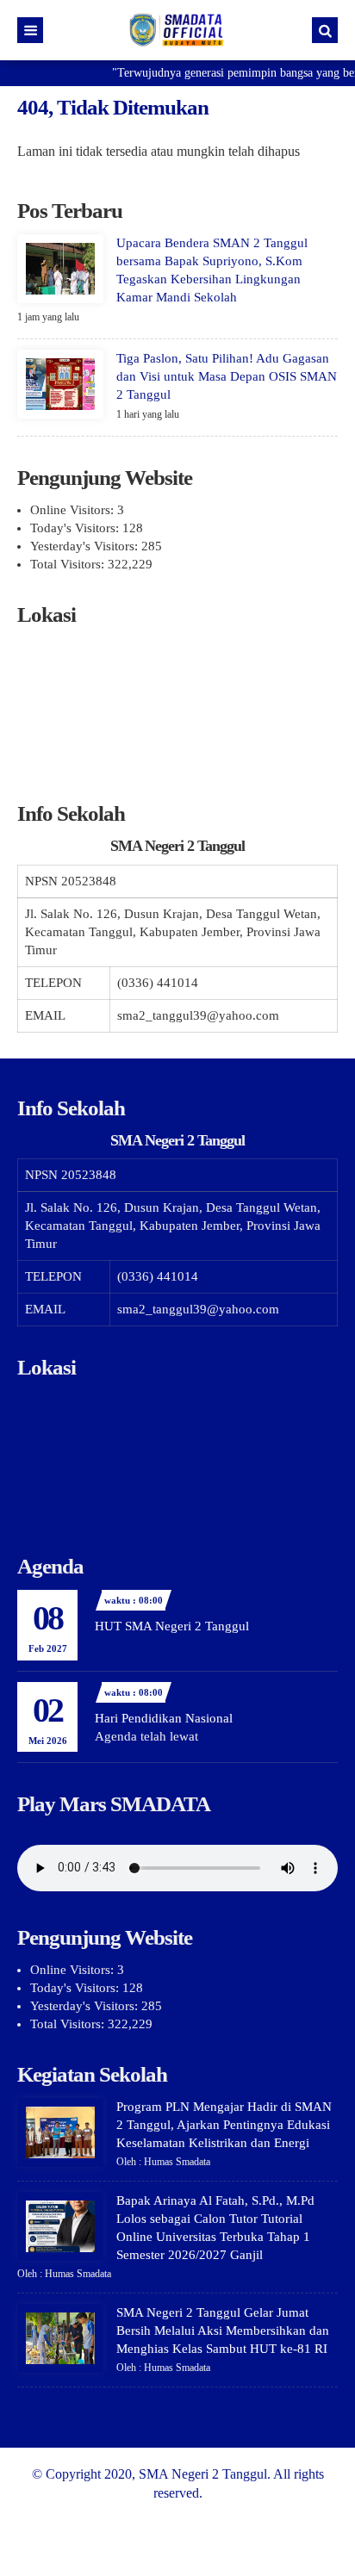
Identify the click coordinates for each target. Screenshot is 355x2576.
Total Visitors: (69, 564)
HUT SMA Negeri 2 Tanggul (172, 1626)
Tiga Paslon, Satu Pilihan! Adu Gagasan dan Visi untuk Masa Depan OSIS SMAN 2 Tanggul (227, 376)
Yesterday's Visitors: (86, 546)
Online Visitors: (74, 510)
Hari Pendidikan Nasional (164, 1718)
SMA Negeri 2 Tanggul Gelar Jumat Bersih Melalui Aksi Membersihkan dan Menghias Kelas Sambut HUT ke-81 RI (223, 2331)
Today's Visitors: (76, 528)
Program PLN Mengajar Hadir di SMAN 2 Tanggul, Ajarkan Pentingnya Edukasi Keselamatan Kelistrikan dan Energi (224, 2125)
